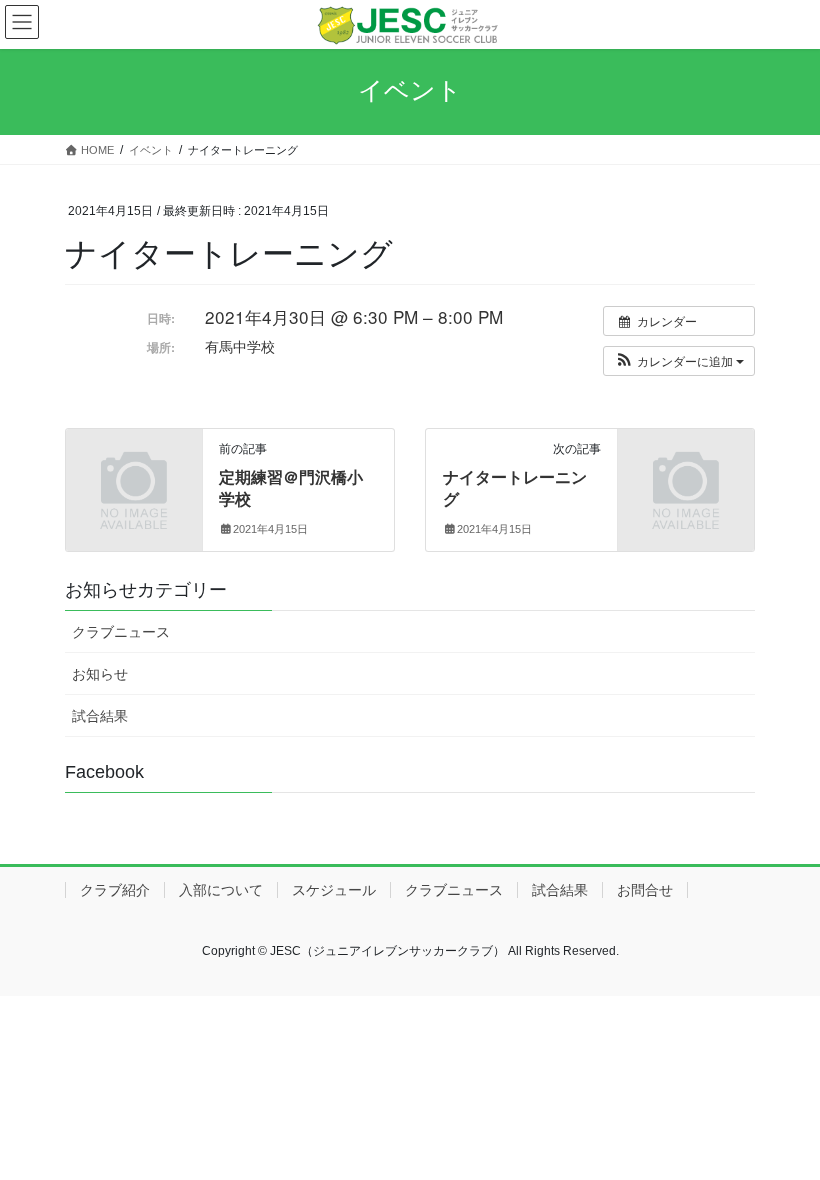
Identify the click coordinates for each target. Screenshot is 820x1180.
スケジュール (334, 890)
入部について (221, 890)
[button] (679, 361)
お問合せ (645, 890)
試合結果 (100, 716)
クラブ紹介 (115, 890)
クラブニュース (121, 632)
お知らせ (100, 674)
